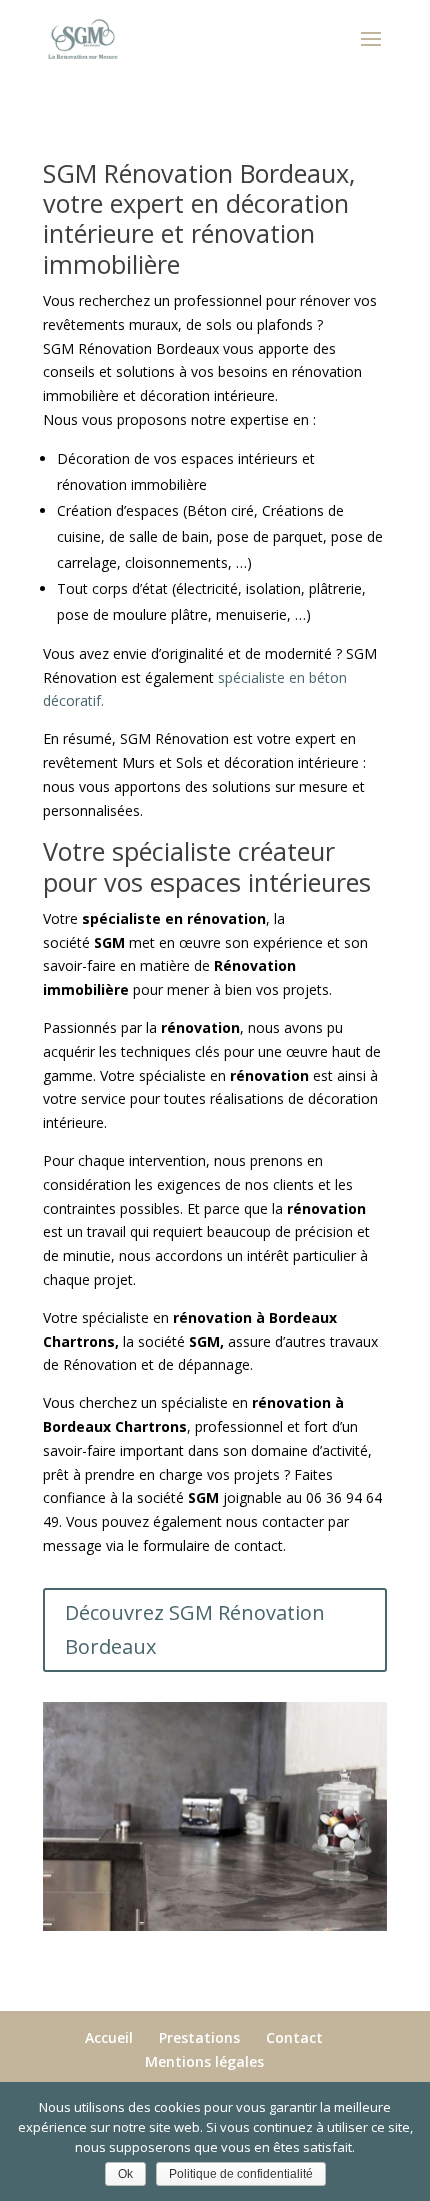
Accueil (109, 2037)
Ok (125, 2174)
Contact (294, 2037)
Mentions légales (204, 2061)
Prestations (199, 2037)
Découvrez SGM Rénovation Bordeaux (195, 1629)
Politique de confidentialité (241, 2174)
